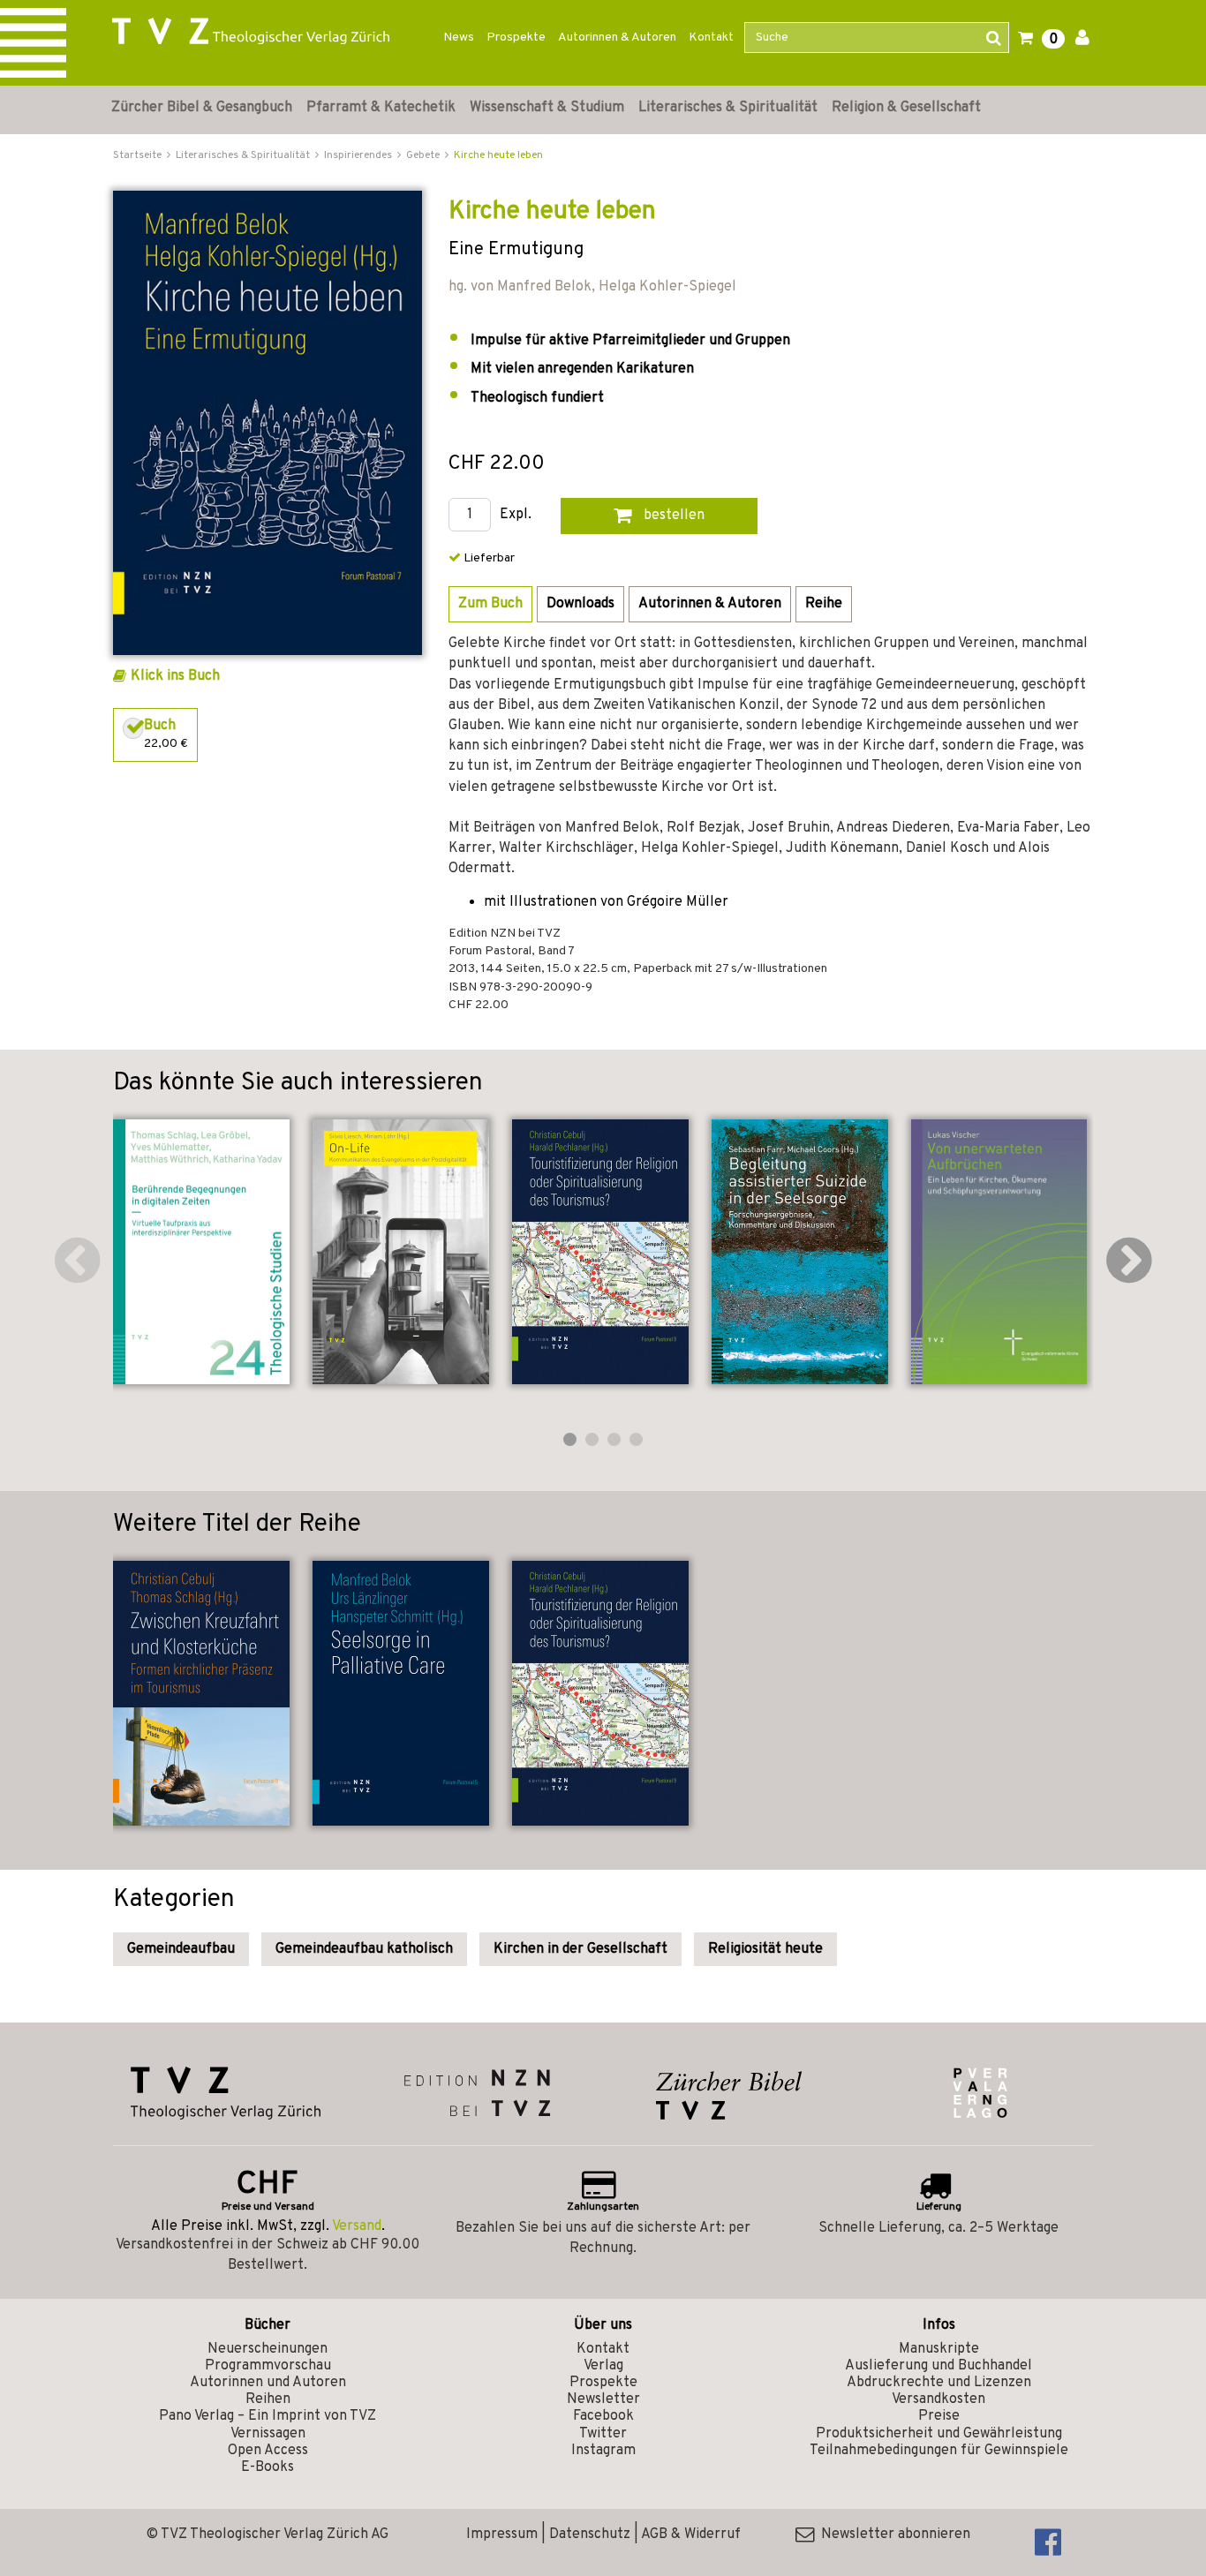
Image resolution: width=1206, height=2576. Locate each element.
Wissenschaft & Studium (547, 108)
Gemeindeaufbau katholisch (364, 1949)
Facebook (603, 2416)
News (459, 38)
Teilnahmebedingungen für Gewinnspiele (939, 2451)
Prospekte (516, 38)
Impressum (502, 2535)
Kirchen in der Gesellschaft (580, 1949)
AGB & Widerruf (691, 2535)
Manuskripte (939, 2349)
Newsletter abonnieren (892, 2535)
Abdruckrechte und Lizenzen (939, 2383)
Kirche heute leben (498, 155)
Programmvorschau (268, 2366)
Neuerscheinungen (268, 2349)
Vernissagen (268, 2434)
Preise (939, 2416)
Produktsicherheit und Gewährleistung (939, 2434)
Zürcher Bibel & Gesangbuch (202, 108)
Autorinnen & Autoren (617, 38)
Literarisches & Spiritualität (728, 108)
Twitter (603, 2434)
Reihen (268, 2399)
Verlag (603, 2366)
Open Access (268, 2451)
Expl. (516, 515)
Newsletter (603, 2399)
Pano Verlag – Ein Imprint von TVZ (268, 2416)
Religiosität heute (765, 1949)
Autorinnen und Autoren (268, 2383)
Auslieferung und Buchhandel (938, 2366)
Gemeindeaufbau (181, 1949)
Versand (357, 2226)
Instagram (603, 2451)
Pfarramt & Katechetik (381, 108)
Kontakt (711, 38)
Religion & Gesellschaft (906, 108)
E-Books (268, 2467)
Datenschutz (590, 2535)
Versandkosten (938, 2399)
